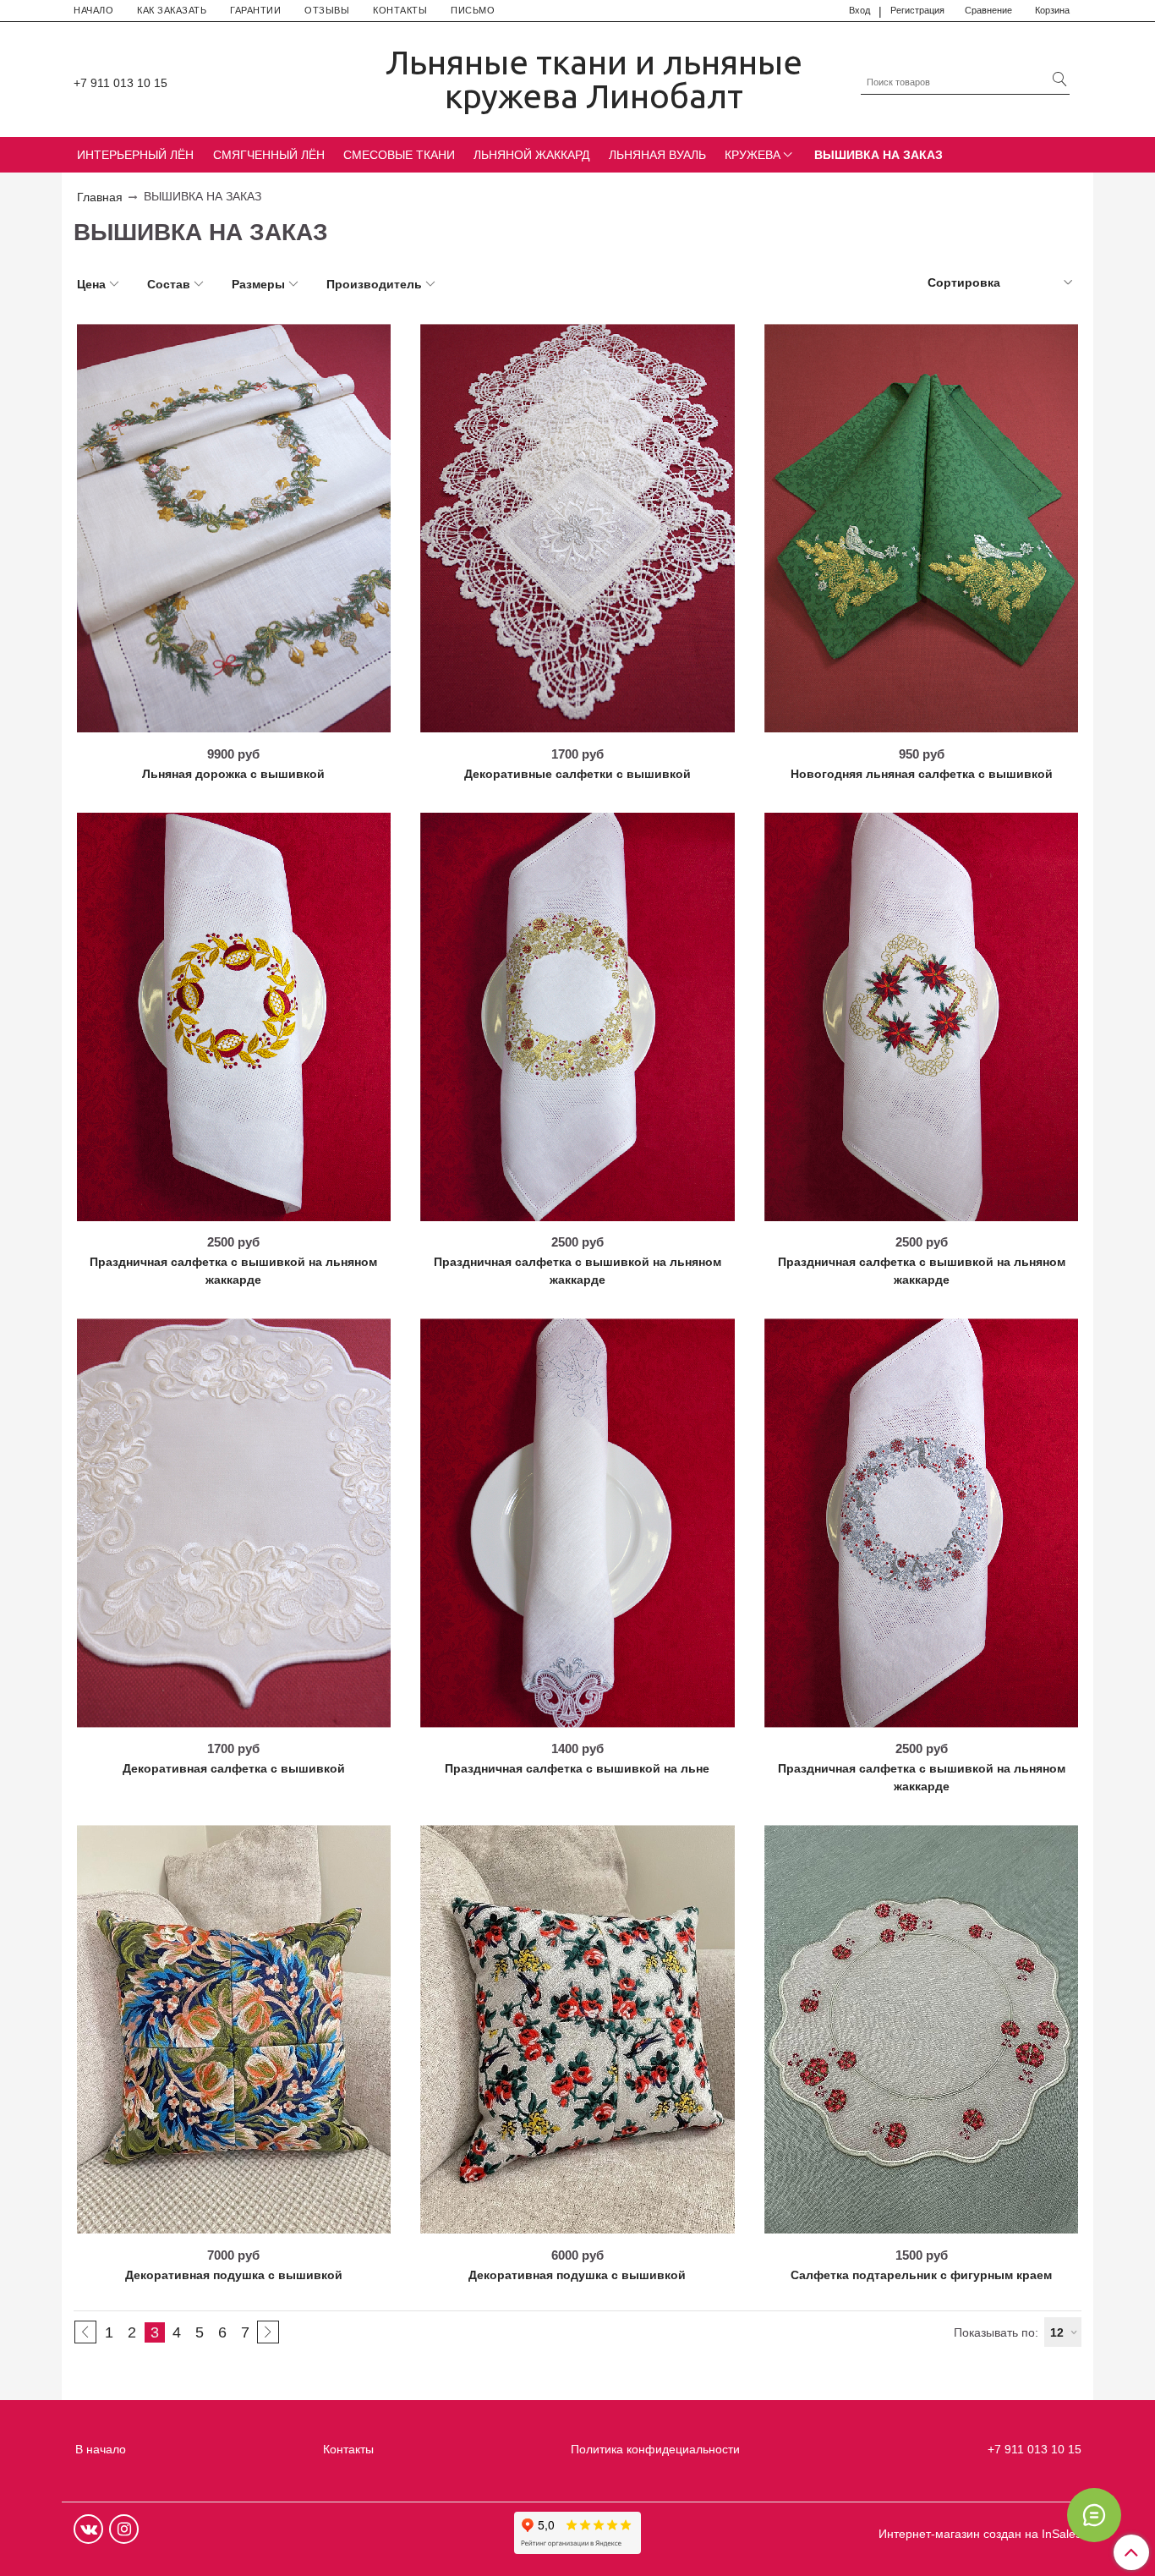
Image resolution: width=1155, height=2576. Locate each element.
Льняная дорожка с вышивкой (233, 774)
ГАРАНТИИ (255, 10)
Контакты (348, 2449)
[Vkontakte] (88, 2529)
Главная (100, 197)
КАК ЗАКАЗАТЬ (172, 10)
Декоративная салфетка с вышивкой (234, 1768)
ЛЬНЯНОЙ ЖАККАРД (531, 155)
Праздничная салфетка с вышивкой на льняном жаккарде (233, 1271)
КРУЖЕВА (753, 155)
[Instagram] (124, 2529)
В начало (101, 2449)
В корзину (233, 726)
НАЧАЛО (93, 10)
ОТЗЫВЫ (327, 10)
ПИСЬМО (473, 10)
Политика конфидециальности (655, 2449)
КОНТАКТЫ (400, 10)
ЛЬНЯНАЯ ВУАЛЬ (657, 155)
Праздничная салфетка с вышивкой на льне (577, 1768)
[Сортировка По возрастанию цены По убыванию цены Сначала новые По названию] (999, 283)
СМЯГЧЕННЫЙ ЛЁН (269, 155)
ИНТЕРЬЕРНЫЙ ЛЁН (135, 155)
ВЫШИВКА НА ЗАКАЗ (879, 155)
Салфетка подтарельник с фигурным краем (921, 2275)
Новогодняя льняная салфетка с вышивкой (922, 774)
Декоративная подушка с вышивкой (234, 2275)
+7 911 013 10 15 (120, 83)
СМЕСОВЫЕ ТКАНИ (399, 155)
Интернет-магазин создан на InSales (980, 2534)
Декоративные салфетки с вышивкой (577, 774)
